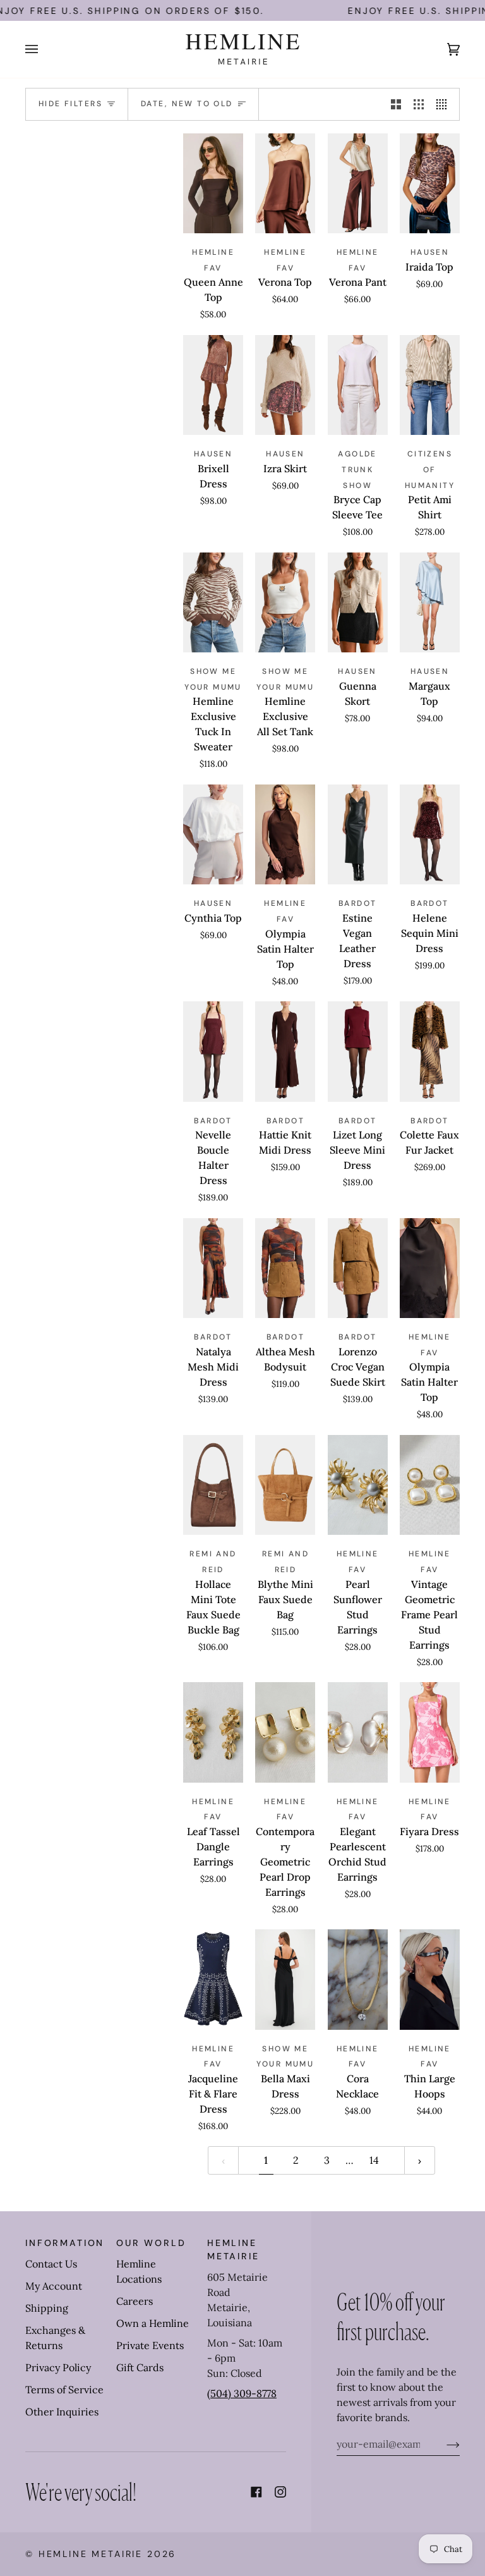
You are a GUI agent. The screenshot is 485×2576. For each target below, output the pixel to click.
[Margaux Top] (430, 603)
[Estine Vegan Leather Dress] (358, 835)
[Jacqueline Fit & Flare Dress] (213, 1980)
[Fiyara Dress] (430, 1732)
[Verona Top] (285, 184)
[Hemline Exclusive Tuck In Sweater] (213, 603)
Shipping (47, 2308)
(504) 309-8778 (242, 2393)
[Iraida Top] (430, 184)
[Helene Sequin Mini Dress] (430, 835)
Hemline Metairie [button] (233, 2249)
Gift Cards (140, 2367)
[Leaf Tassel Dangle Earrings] (213, 1732)
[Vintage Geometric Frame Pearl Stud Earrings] (430, 1485)
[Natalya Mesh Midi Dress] (213, 1268)
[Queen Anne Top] (213, 184)
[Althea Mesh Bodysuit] (285, 1268)
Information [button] (65, 2243)
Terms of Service (64, 2390)
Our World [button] (151, 2243)
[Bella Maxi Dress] (285, 1980)
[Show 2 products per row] (396, 105)
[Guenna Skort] (358, 603)
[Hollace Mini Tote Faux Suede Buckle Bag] (213, 1485)
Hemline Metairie (91, 2554)
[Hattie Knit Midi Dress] (285, 1052)
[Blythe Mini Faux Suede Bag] (285, 1485)
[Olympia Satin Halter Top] (285, 835)
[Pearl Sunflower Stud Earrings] (358, 1485)
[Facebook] (256, 2492)
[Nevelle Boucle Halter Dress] (213, 1052)
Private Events (150, 2345)
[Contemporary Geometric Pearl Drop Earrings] (285, 1732)
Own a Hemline (153, 2323)
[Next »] (420, 2160)
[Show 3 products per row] (419, 105)
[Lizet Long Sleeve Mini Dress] (358, 1052)
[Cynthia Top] (213, 835)
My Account (54, 2286)
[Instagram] (280, 2492)
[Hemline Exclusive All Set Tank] (285, 603)
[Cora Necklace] (358, 1980)
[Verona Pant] (358, 184)
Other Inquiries (62, 2412)
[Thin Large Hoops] (430, 1980)
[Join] (443, 2444)
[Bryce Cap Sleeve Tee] (358, 385)
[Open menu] (44, 49)
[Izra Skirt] (285, 385)
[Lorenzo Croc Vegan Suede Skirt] (358, 1268)
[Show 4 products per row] (445, 105)
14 (374, 2160)
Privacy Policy (58, 2367)
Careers (135, 2301)
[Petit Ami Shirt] (430, 385)
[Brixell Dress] (213, 385)
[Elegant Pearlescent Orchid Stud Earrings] (358, 1732)
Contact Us (51, 2264)
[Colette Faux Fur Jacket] (430, 1052)
